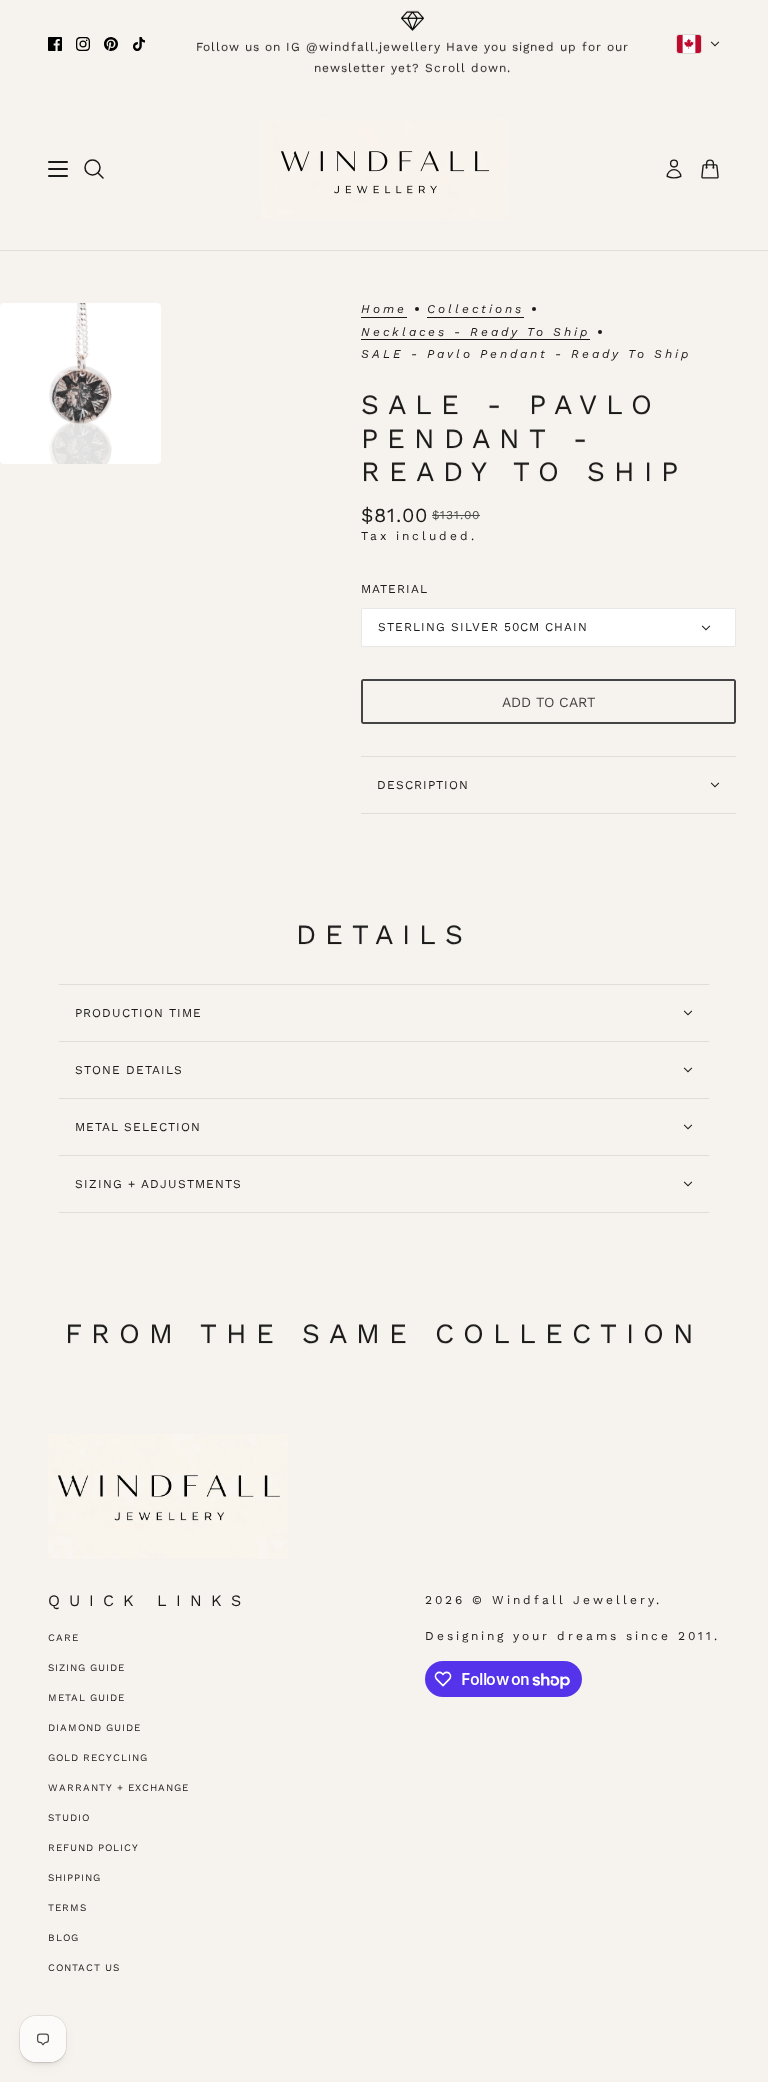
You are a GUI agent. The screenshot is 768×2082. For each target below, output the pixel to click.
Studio (69, 1817)
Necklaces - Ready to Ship (475, 332)
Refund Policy (93, 1847)
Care (63, 1637)
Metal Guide (86, 1697)
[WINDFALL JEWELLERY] (384, 169)
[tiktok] (139, 44)
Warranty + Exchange (118, 1787)
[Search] (94, 169)
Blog (63, 1937)
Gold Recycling (98, 1757)
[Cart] (710, 169)
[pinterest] (111, 44)
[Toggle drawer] (58, 169)
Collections (475, 309)
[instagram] (83, 44)
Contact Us (84, 1967)
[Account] (674, 169)
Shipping (74, 1877)
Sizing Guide (86, 1667)
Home (384, 309)
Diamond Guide (94, 1727)
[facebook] (55, 44)
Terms (67, 1907)
